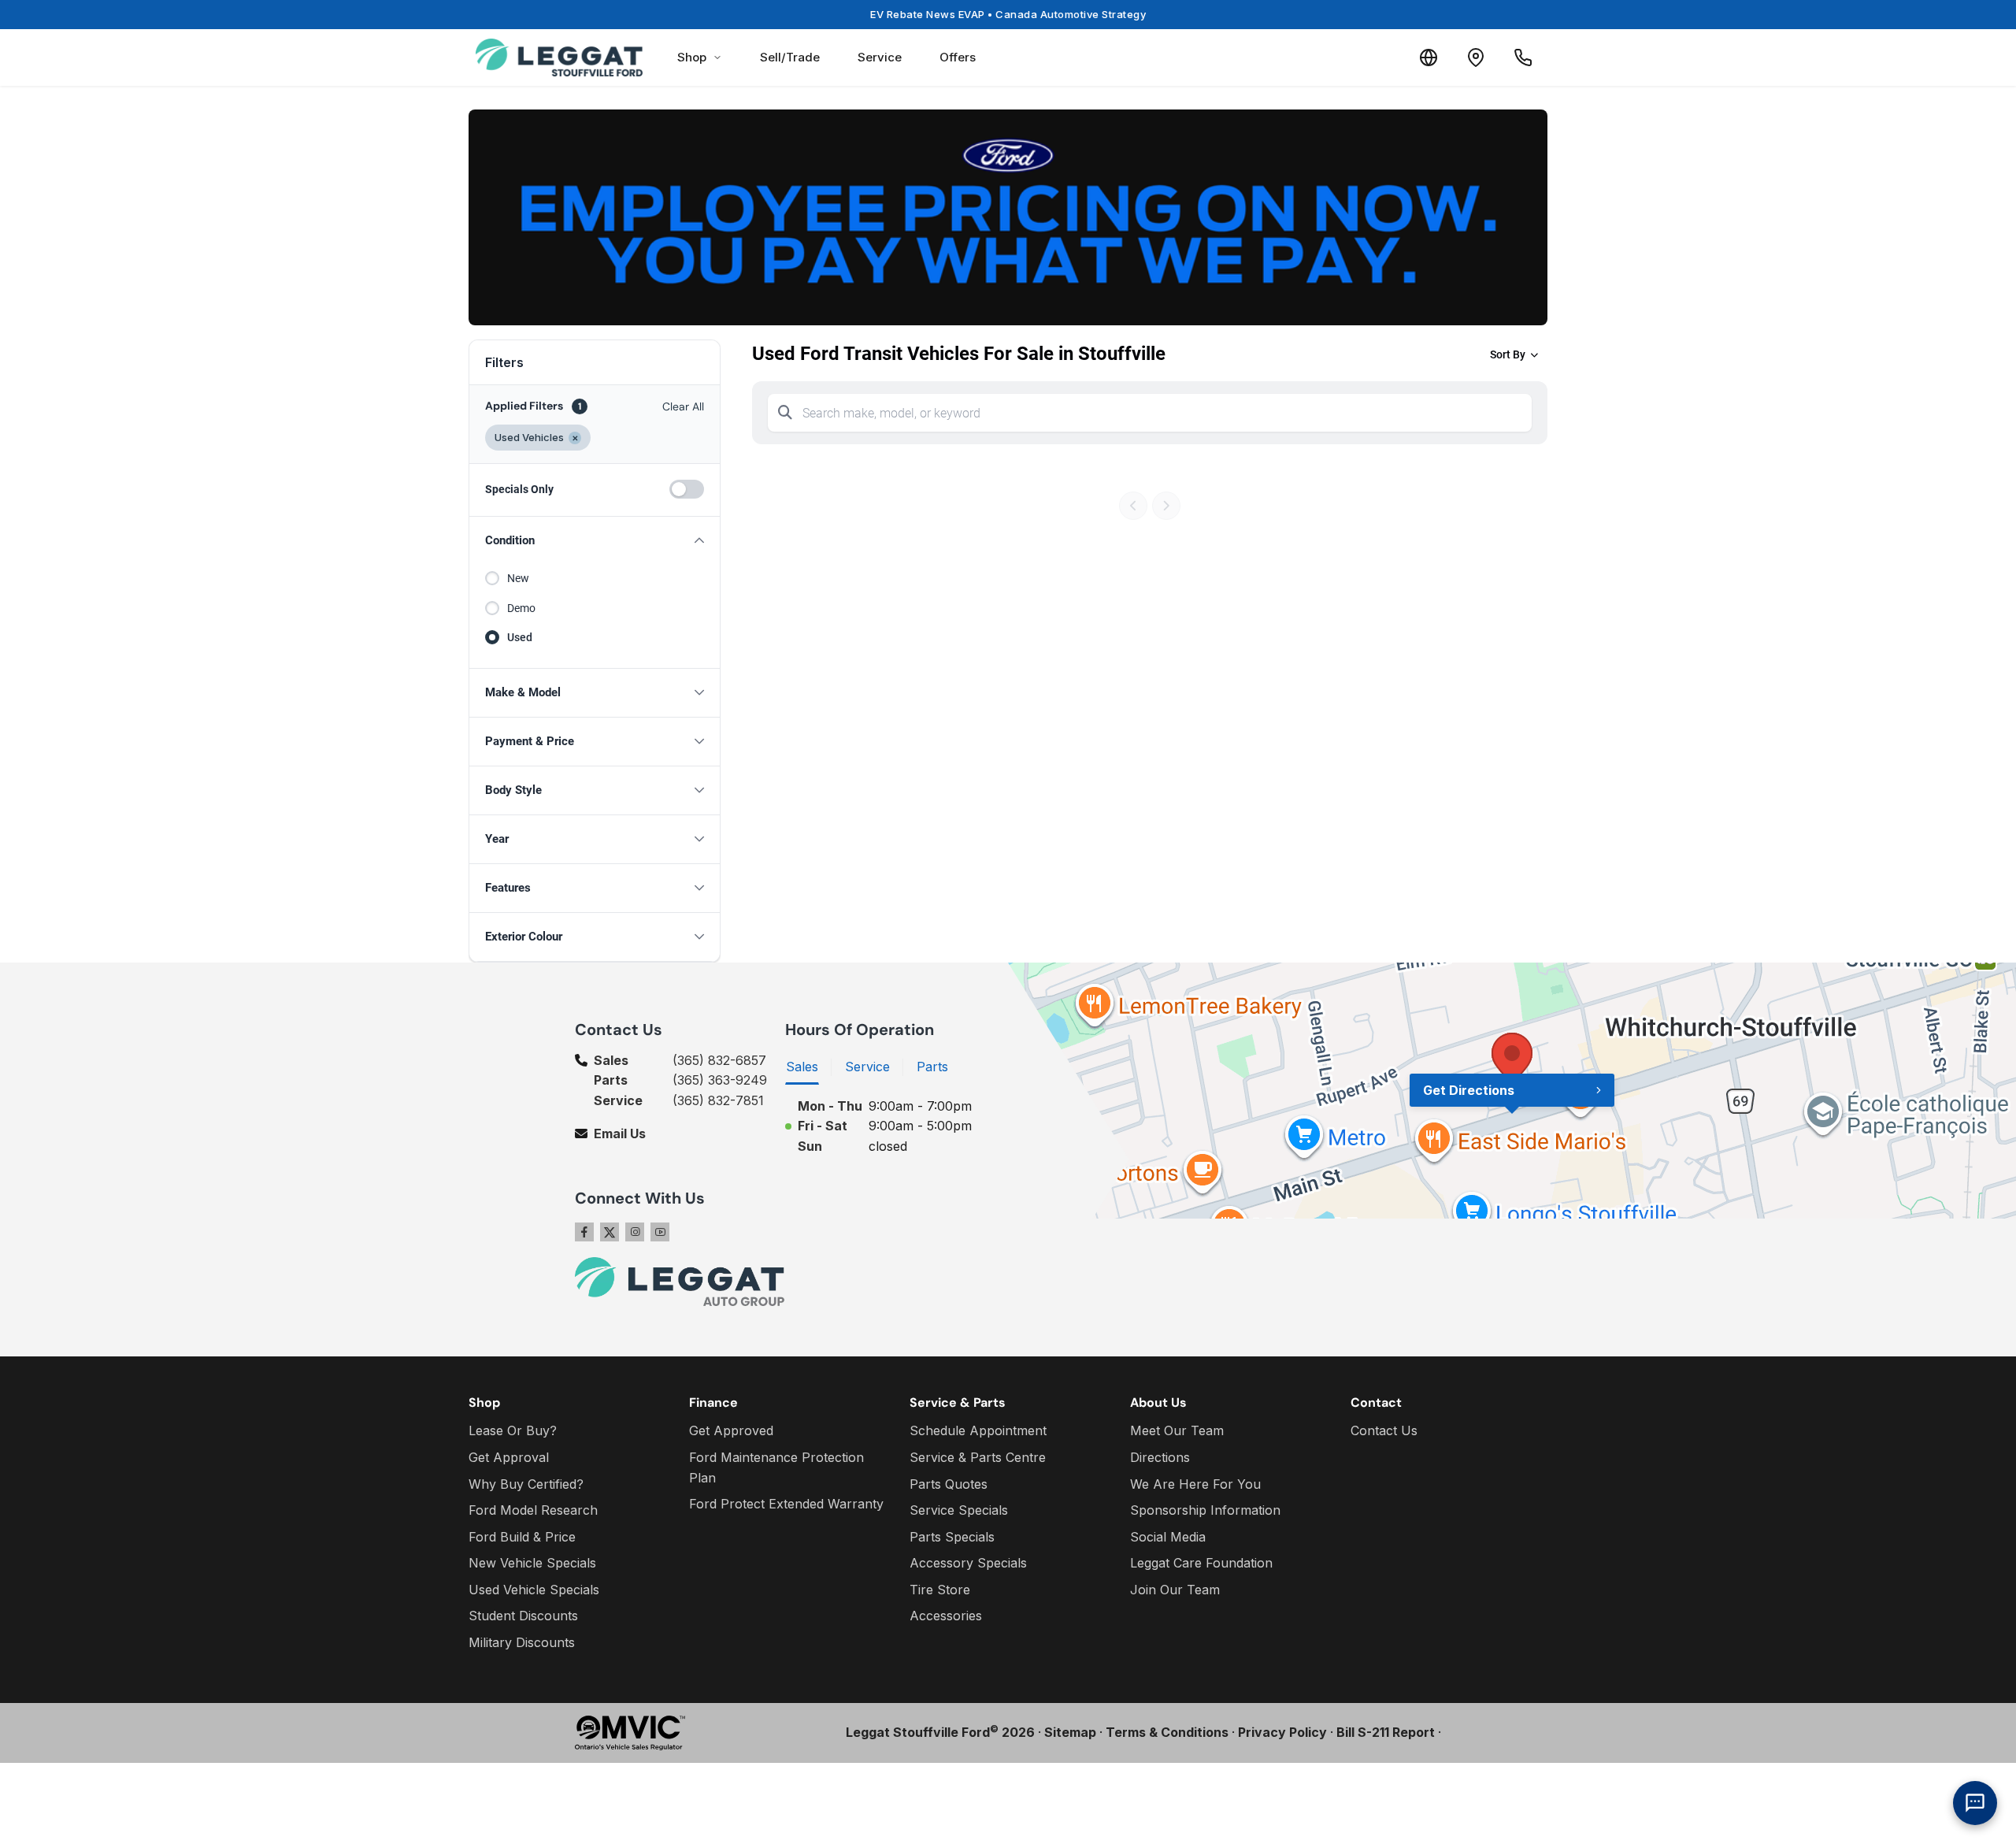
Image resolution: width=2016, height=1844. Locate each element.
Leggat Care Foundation (1201, 1563)
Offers (958, 57)
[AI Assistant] (1975, 1803)
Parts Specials (952, 1537)
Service (880, 57)
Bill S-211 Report (1386, 1732)
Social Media (1168, 1537)
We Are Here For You (1195, 1484)
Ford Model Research (533, 1510)
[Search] (785, 413)
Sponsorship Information (1205, 1510)
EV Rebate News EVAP (1008, 14)
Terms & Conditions (1167, 1732)
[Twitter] (610, 1232)
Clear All (683, 406)
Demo (521, 608)
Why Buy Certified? (526, 1484)
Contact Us (1384, 1430)
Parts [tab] (932, 1067)
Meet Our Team (1177, 1430)
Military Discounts (522, 1642)
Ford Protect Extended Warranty (786, 1504)
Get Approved (731, 1430)
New (518, 578)
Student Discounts (523, 1616)
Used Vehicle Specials (534, 1590)
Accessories (946, 1616)
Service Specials (959, 1510)
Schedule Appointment (978, 1430)
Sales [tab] (802, 1067)
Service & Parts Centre (978, 1457)
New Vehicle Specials (532, 1563)
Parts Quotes (949, 1484)
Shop (692, 57)
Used (520, 637)
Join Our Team (1175, 1590)
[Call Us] (1523, 58)
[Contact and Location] (1476, 58)
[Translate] (1429, 58)
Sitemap (1070, 1732)
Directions (1160, 1457)
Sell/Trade (790, 57)
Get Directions (1469, 1090)
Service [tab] (867, 1067)
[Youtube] (660, 1232)
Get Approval (509, 1457)
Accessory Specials (968, 1563)
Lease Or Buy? (513, 1430)
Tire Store (940, 1590)
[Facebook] (584, 1232)
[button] (595, 541)
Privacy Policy (1282, 1732)
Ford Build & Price (522, 1537)
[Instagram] (635, 1232)
